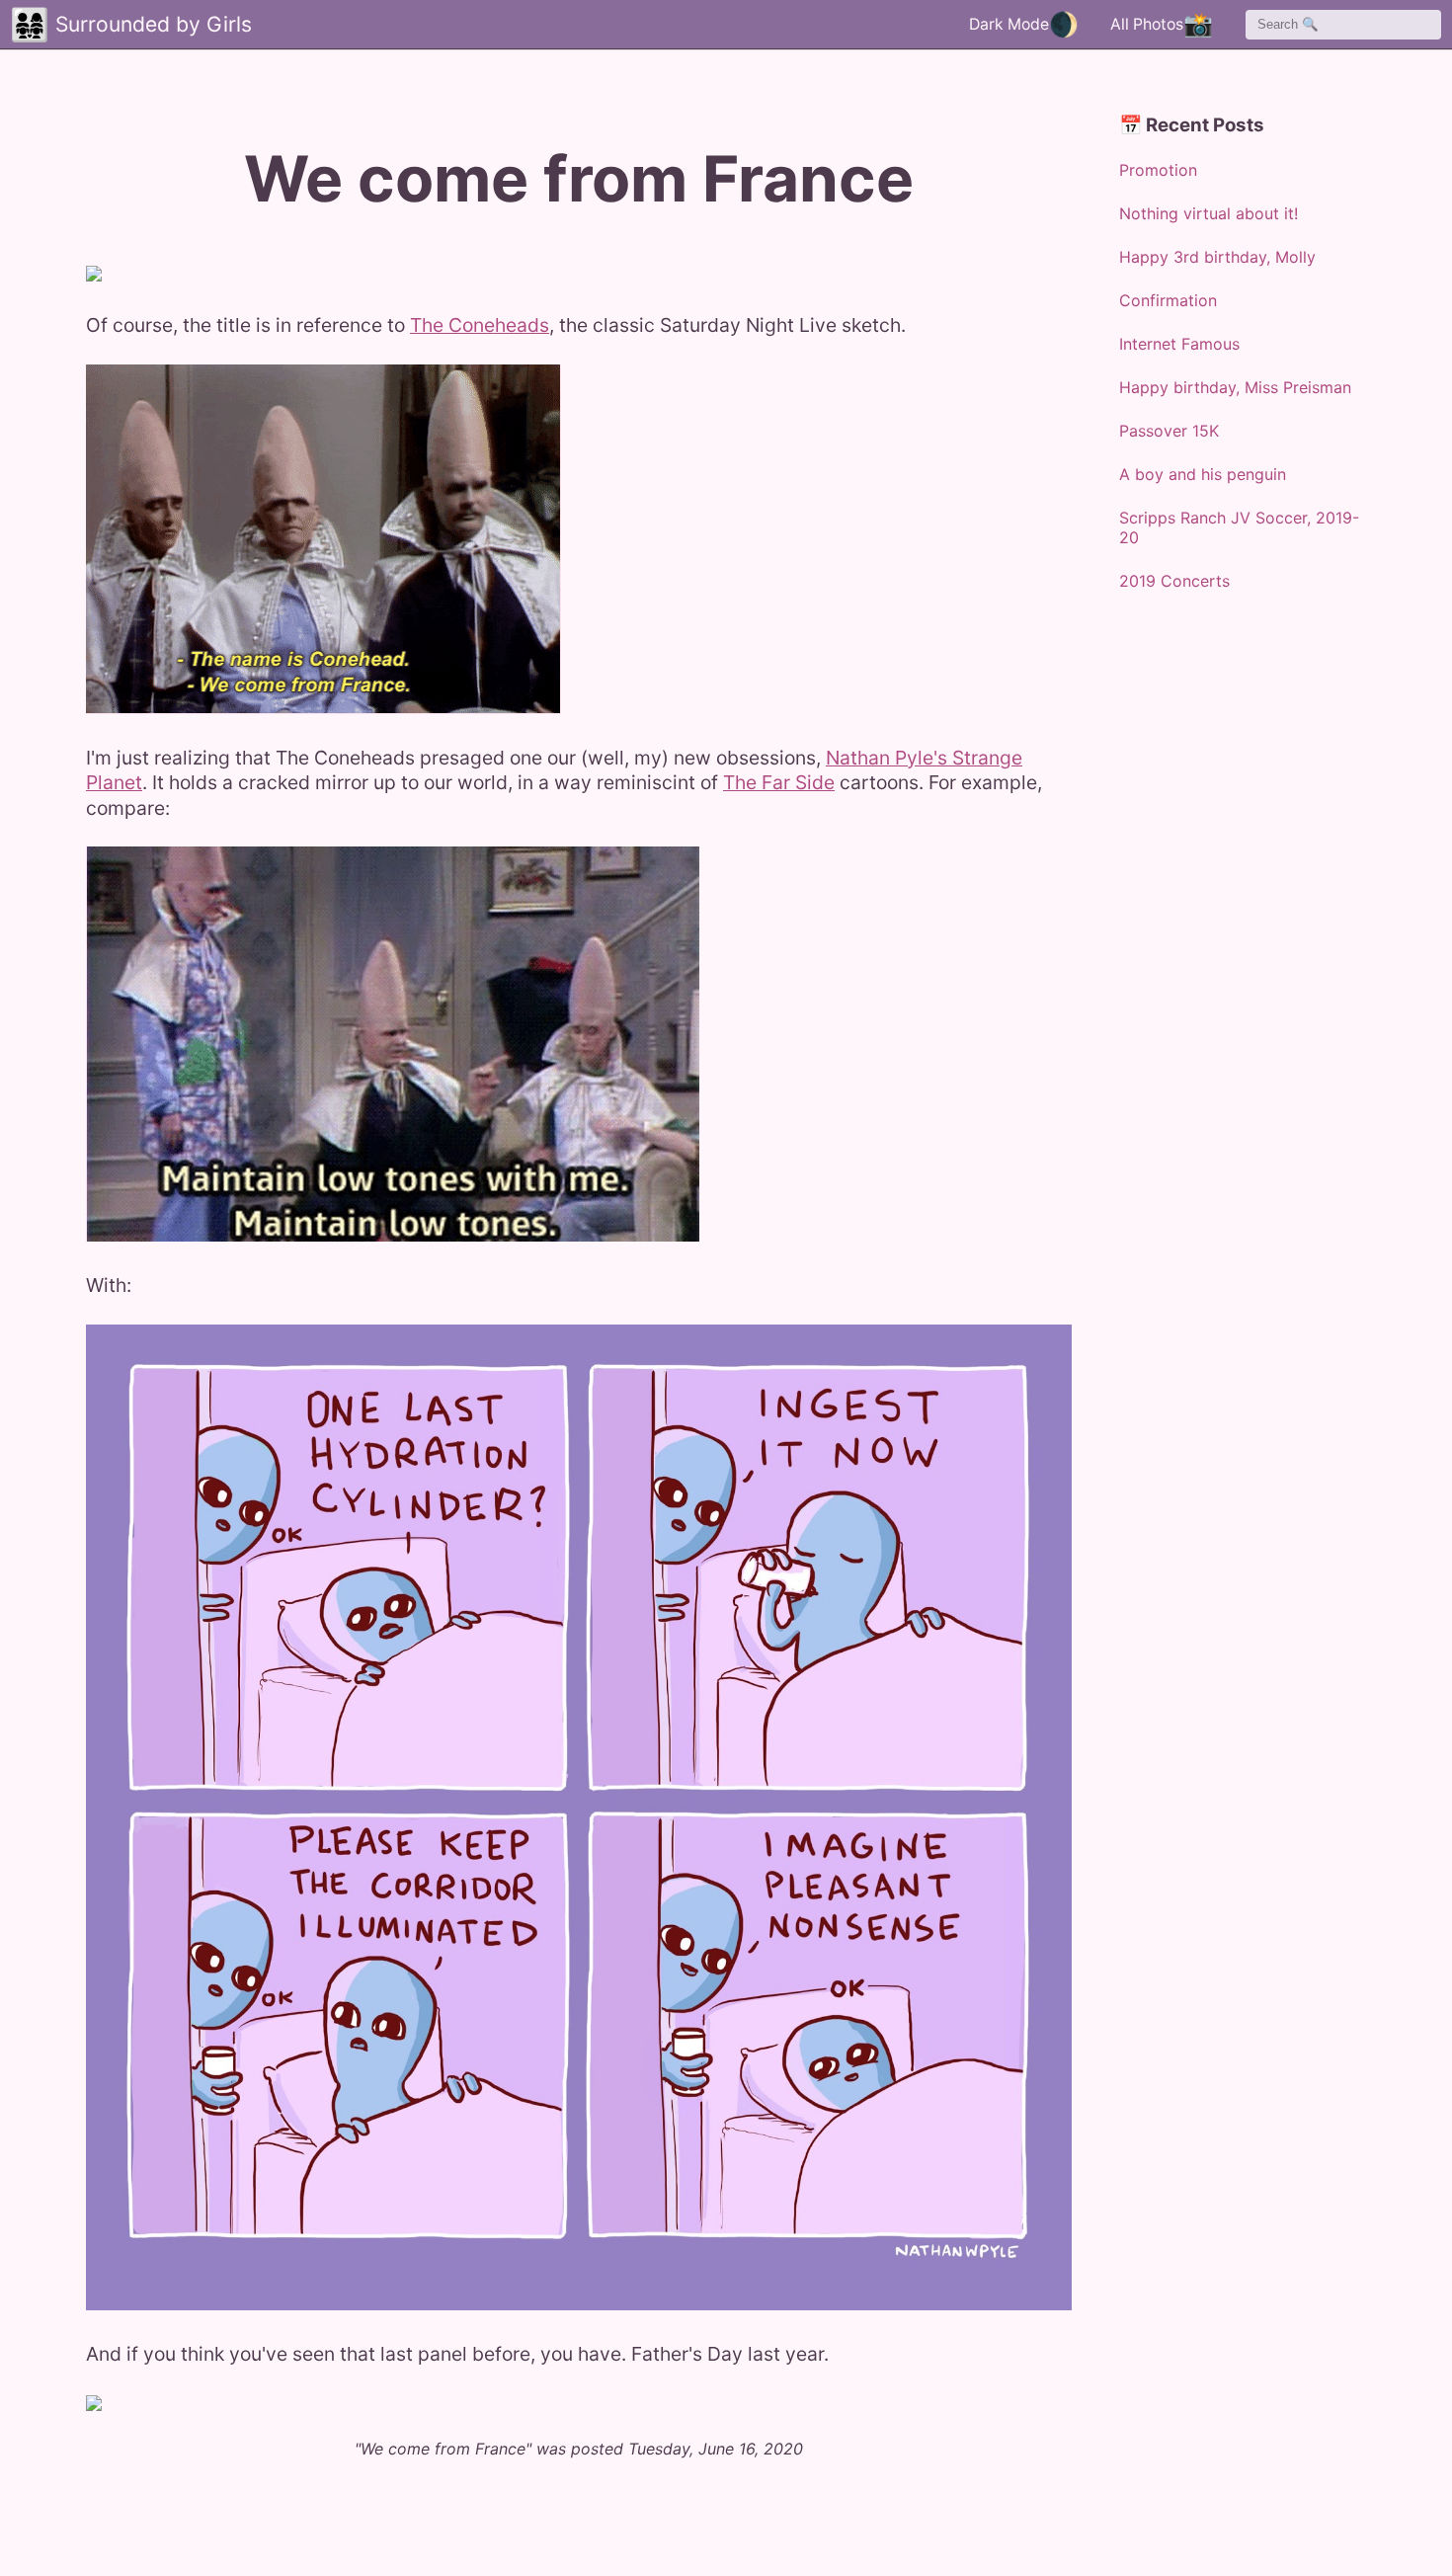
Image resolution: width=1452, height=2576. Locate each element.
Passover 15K (1169, 431)
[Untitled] (94, 274)
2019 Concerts (1174, 581)
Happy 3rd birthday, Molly (1217, 257)
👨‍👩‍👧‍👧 (30, 24)
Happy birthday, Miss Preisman (1235, 387)
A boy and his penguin (1203, 474)
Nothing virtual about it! (1209, 213)
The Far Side (779, 782)
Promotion (1158, 170)
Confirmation (1168, 300)
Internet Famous (1179, 344)
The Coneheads (480, 325)
